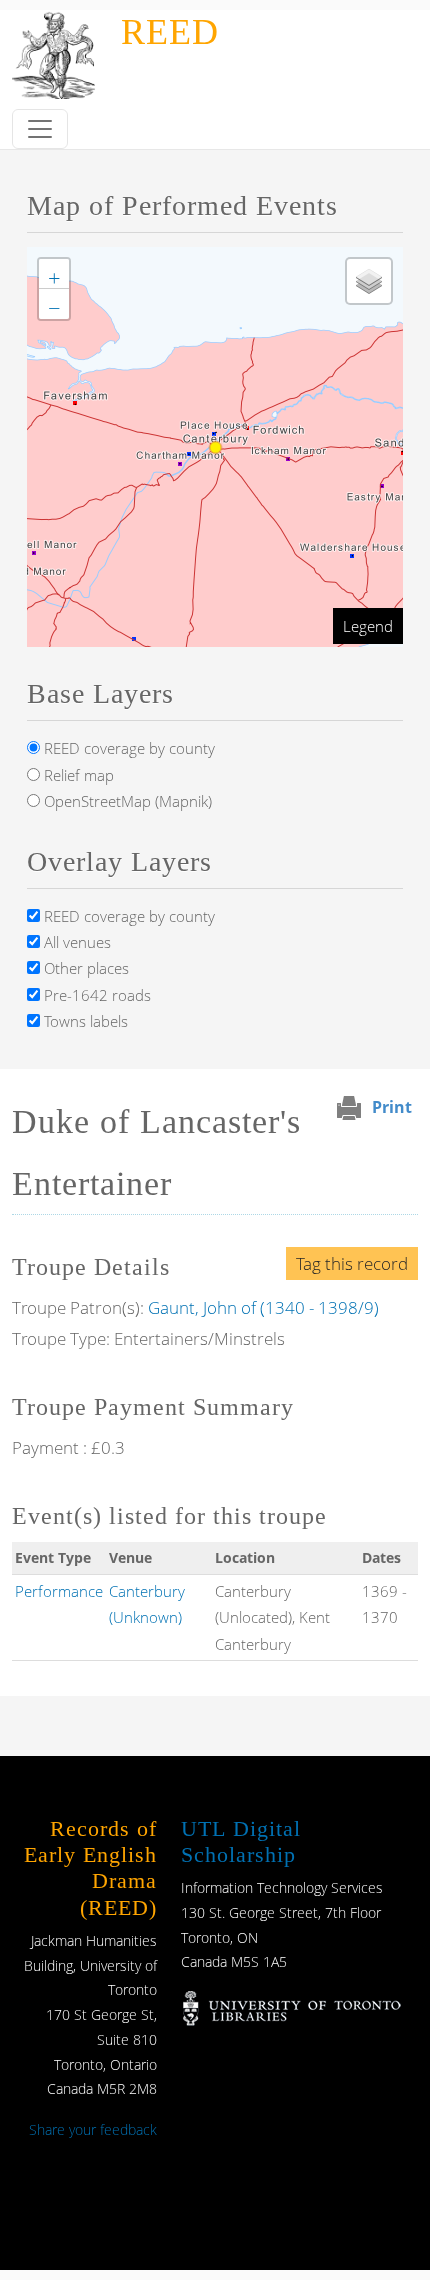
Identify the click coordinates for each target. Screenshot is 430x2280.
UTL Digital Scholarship (241, 1841)
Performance (59, 1591)
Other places (84, 968)
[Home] (56, 24)
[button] (54, 274)
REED (170, 32)
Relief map (77, 775)
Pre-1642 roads (95, 995)
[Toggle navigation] (40, 129)
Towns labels (84, 1021)
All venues (75, 942)
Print (392, 1107)
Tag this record (352, 1263)
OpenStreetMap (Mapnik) (126, 801)
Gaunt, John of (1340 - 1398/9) (263, 1307)
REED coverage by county (127, 748)
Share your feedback (93, 2129)
